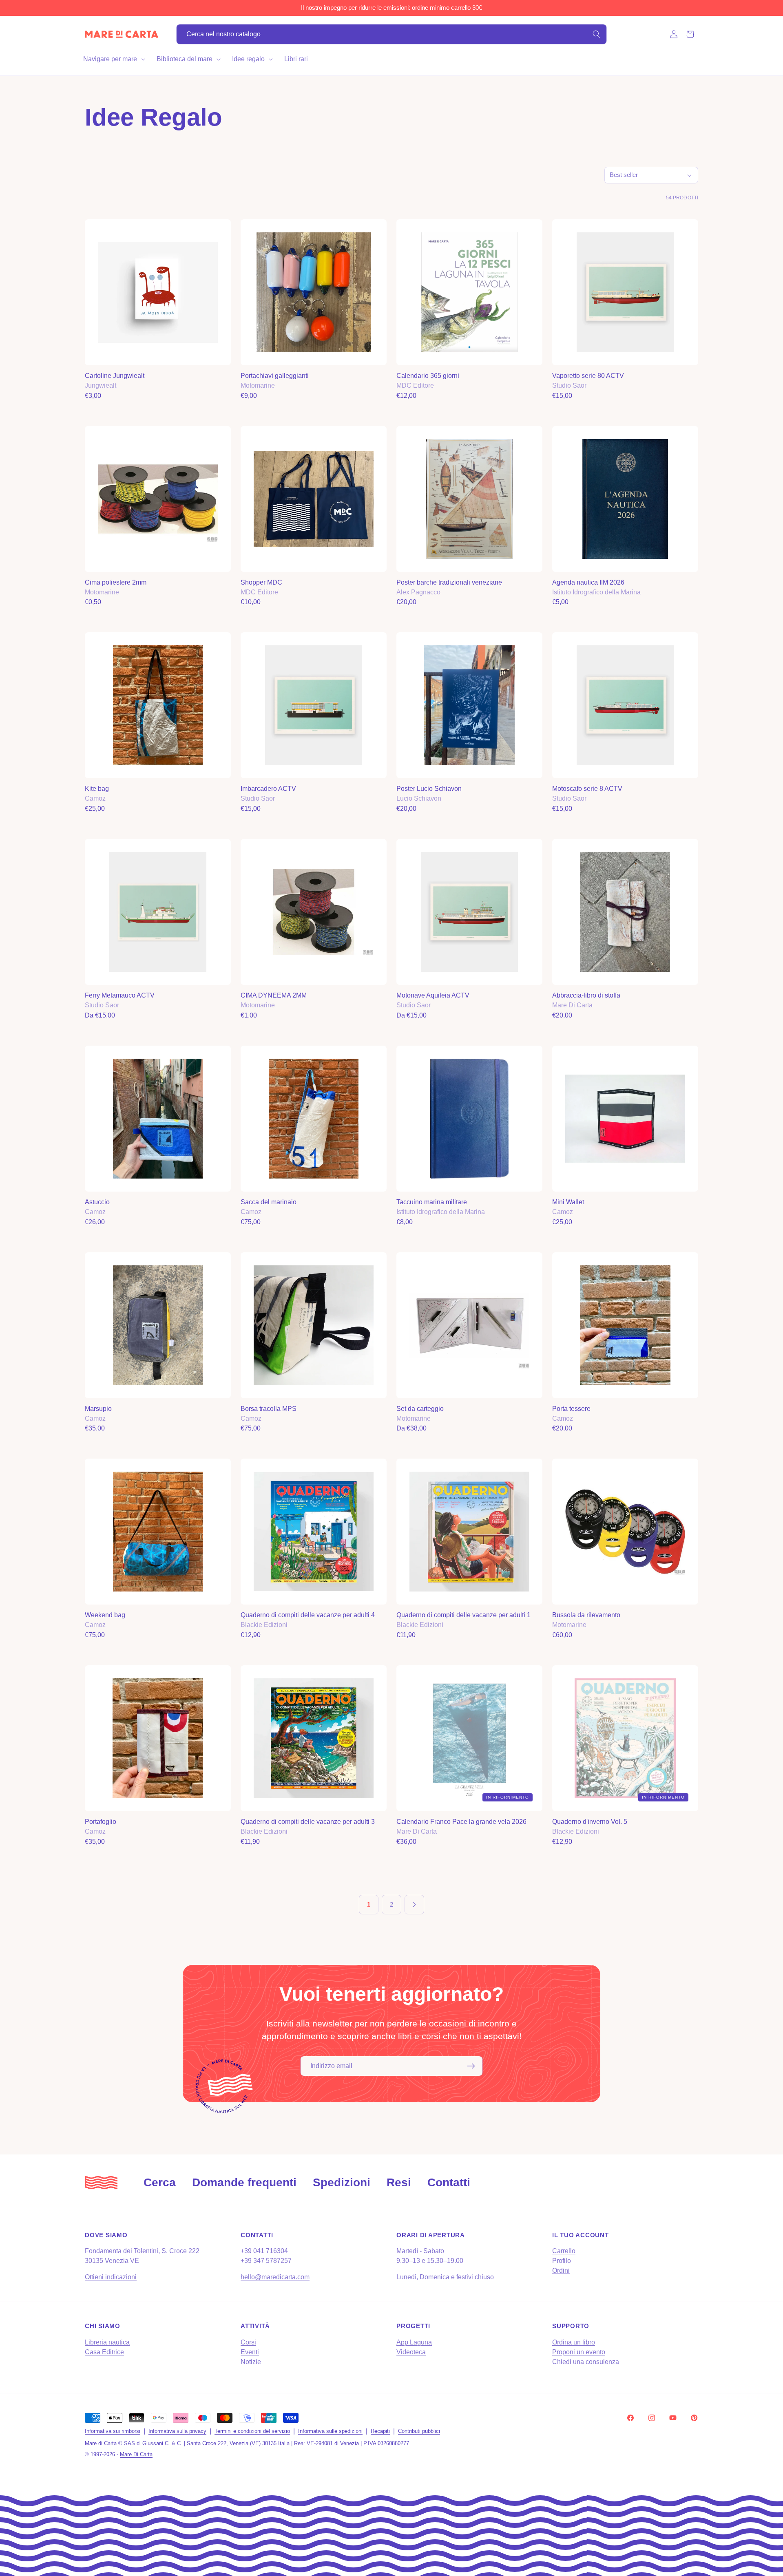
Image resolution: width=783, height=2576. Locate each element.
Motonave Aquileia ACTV (433, 995)
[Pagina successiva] (414, 1905)
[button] (113, 59)
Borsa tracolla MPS (269, 1409)
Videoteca (411, 2352)
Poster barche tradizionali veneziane (449, 582)
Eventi (250, 2352)
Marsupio (98, 1409)
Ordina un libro (574, 2342)
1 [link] (369, 1904)
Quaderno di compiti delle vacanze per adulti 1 (463, 1615)
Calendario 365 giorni (428, 376)
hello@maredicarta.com (275, 2277)
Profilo (562, 2261)
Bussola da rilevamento (586, 1615)
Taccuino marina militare (432, 1202)
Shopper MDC (261, 582)
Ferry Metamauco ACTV (120, 995)
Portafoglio (101, 1822)
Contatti (449, 2182)
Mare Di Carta (136, 2454)
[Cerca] (597, 34)
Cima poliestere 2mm (116, 582)
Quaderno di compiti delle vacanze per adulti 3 (308, 1822)
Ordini (561, 2270)
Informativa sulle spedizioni (330, 2431)
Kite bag (97, 789)
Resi (399, 2182)
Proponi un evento (579, 2352)
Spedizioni (342, 2182)
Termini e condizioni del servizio (252, 2431)
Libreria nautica (107, 2342)
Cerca (160, 2182)
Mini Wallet (568, 1202)
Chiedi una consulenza (586, 2362)
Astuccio (97, 1202)
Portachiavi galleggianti (275, 376)
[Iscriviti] (471, 2066)
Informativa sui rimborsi (113, 2431)
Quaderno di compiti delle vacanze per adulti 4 (308, 1615)
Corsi (248, 2342)
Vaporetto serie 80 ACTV (588, 376)
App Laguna (414, 2342)
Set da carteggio (420, 1409)
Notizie (251, 2362)
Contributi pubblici (419, 2431)
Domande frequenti (244, 2182)
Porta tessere (571, 1409)
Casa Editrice (104, 2352)
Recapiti (380, 2431)
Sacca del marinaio (269, 1202)
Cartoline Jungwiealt (115, 376)
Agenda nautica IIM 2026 (588, 582)
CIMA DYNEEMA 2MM (274, 995)
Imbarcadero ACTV (268, 789)
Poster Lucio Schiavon (429, 789)
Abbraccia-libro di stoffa (586, 995)
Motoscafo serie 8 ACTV (587, 789)
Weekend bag (105, 1615)
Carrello (564, 2251)
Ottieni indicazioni (111, 2277)
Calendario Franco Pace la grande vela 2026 (461, 1822)
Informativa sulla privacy (177, 2431)
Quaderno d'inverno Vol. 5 (590, 1822)
